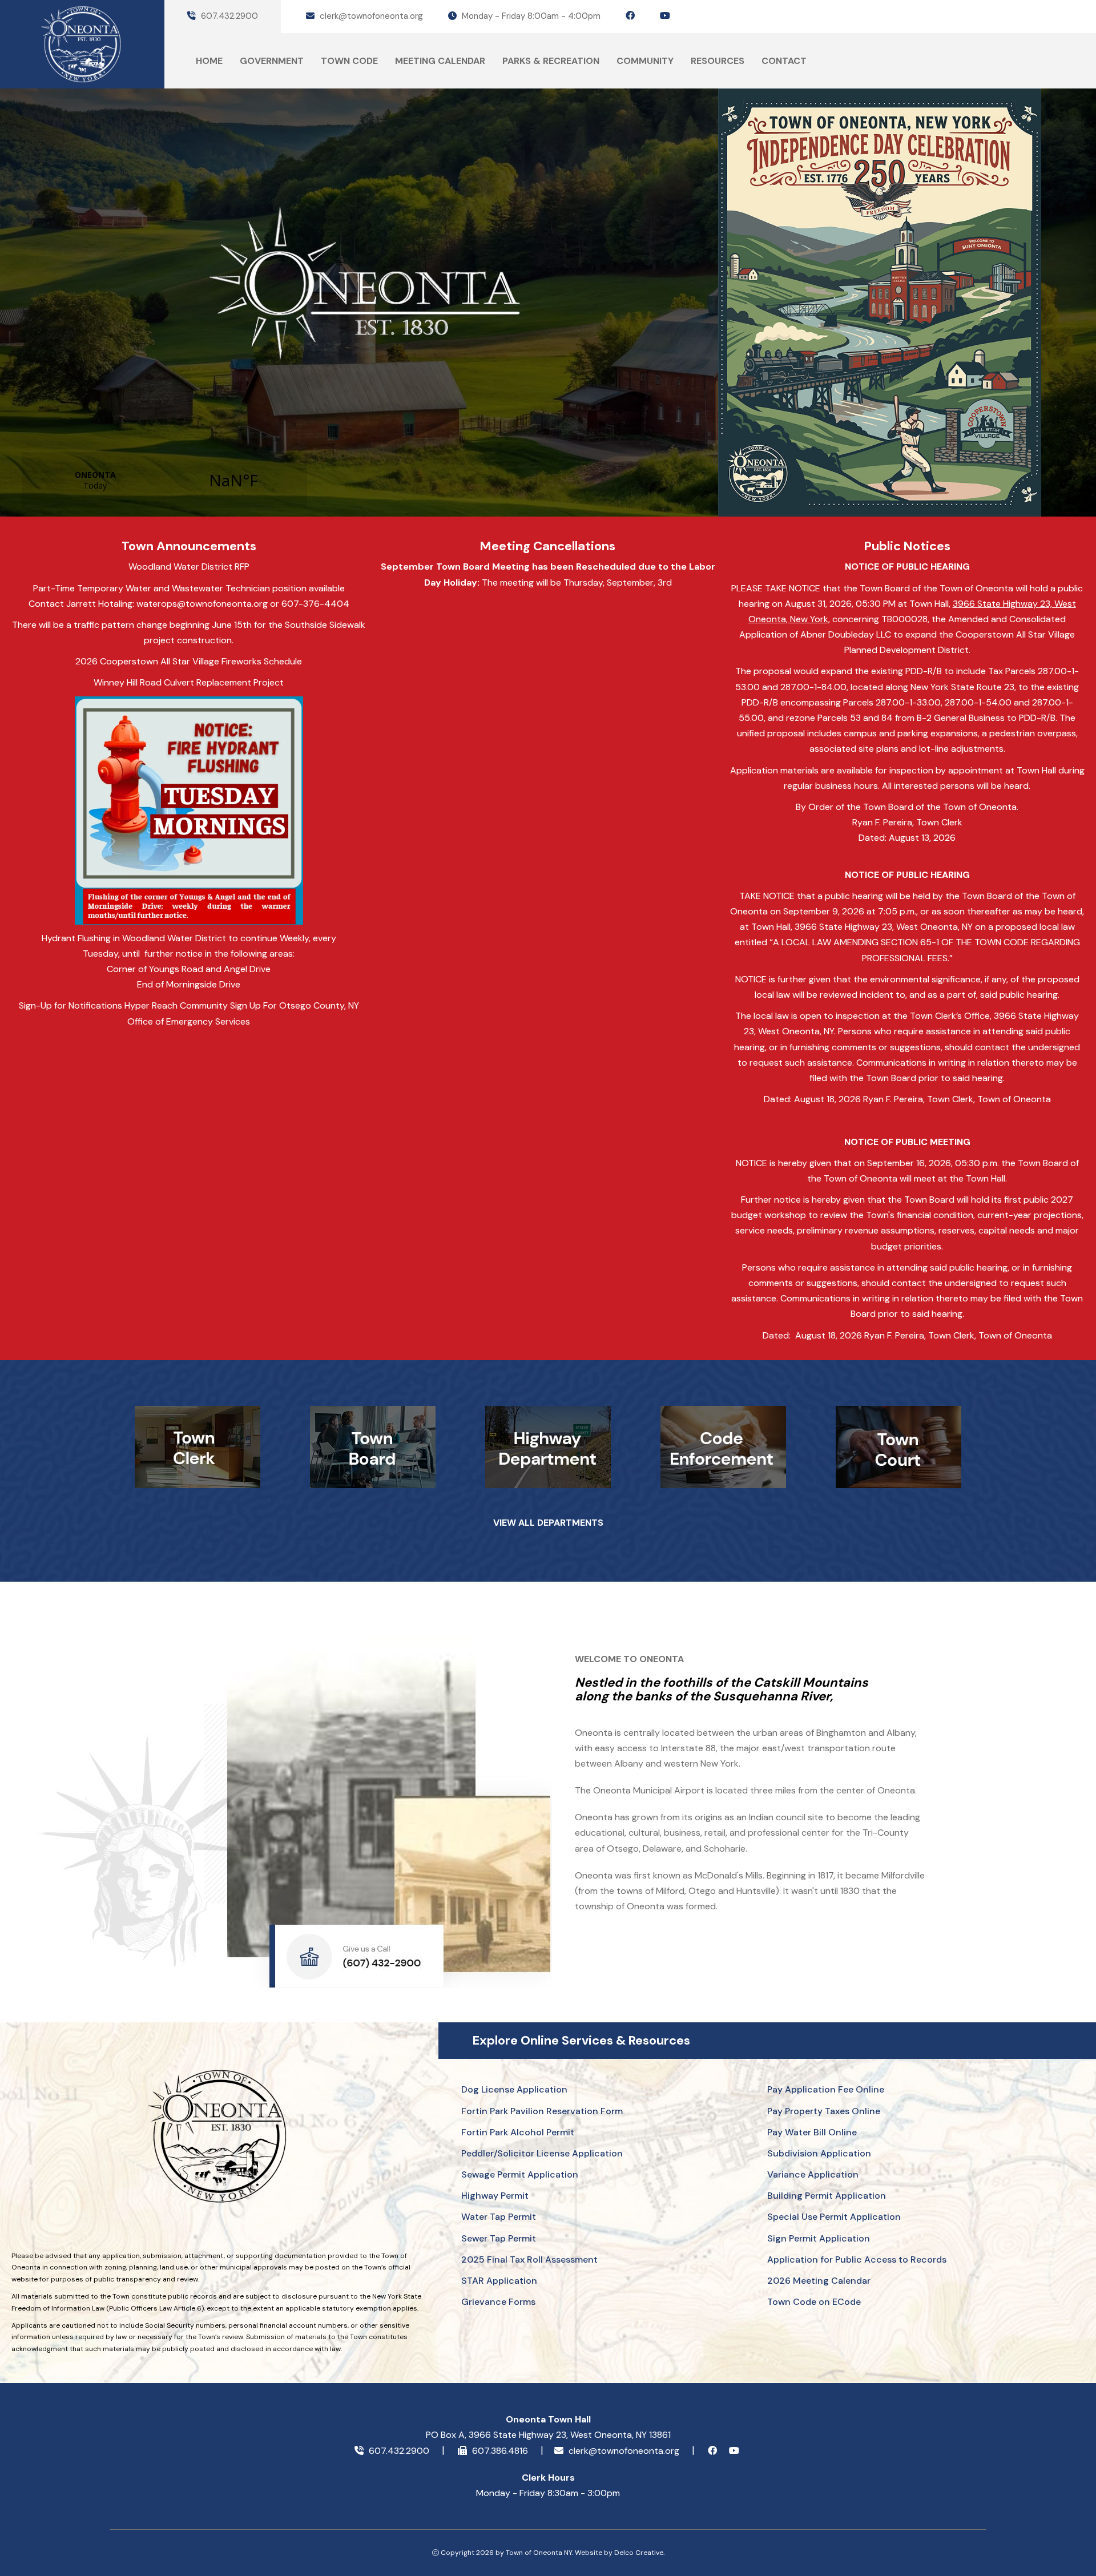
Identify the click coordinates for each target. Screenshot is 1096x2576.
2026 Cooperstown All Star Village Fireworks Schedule (189, 661)
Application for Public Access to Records (857, 2259)
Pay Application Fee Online (826, 2089)
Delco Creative (639, 2553)
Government (272, 61)
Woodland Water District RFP (189, 567)
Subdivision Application (819, 2153)
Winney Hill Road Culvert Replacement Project (189, 682)
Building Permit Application (827, 2196)
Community (645, 61)
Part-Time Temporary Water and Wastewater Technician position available (189, 588)
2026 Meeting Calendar (819, 2281)
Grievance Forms (498, 2302)
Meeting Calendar (440, 61)
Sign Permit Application (819, 2238)
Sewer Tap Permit (499, 2238)
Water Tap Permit (499, 2217)
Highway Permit (495, 2196)
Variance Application (813, 2174)
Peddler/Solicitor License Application (542, 2153)
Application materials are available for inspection (832, 770)
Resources (718, 61)
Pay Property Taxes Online (824, 2111)
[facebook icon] (630, 16)
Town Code (349, 61)
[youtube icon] (665, 16)
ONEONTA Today (164, 480)
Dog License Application (514, 2089)
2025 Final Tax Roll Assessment (529, 2259)
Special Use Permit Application (834, 2217)
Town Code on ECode (814, 2302)
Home (209, 61)
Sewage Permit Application (520, 2174)
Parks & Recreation (551, 61)
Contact (784, 61)
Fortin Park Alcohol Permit (518, 2132)
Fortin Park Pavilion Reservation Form (542, 2111)
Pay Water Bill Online (812, 2132)
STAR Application (499, 2281)
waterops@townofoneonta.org (202, 604)
